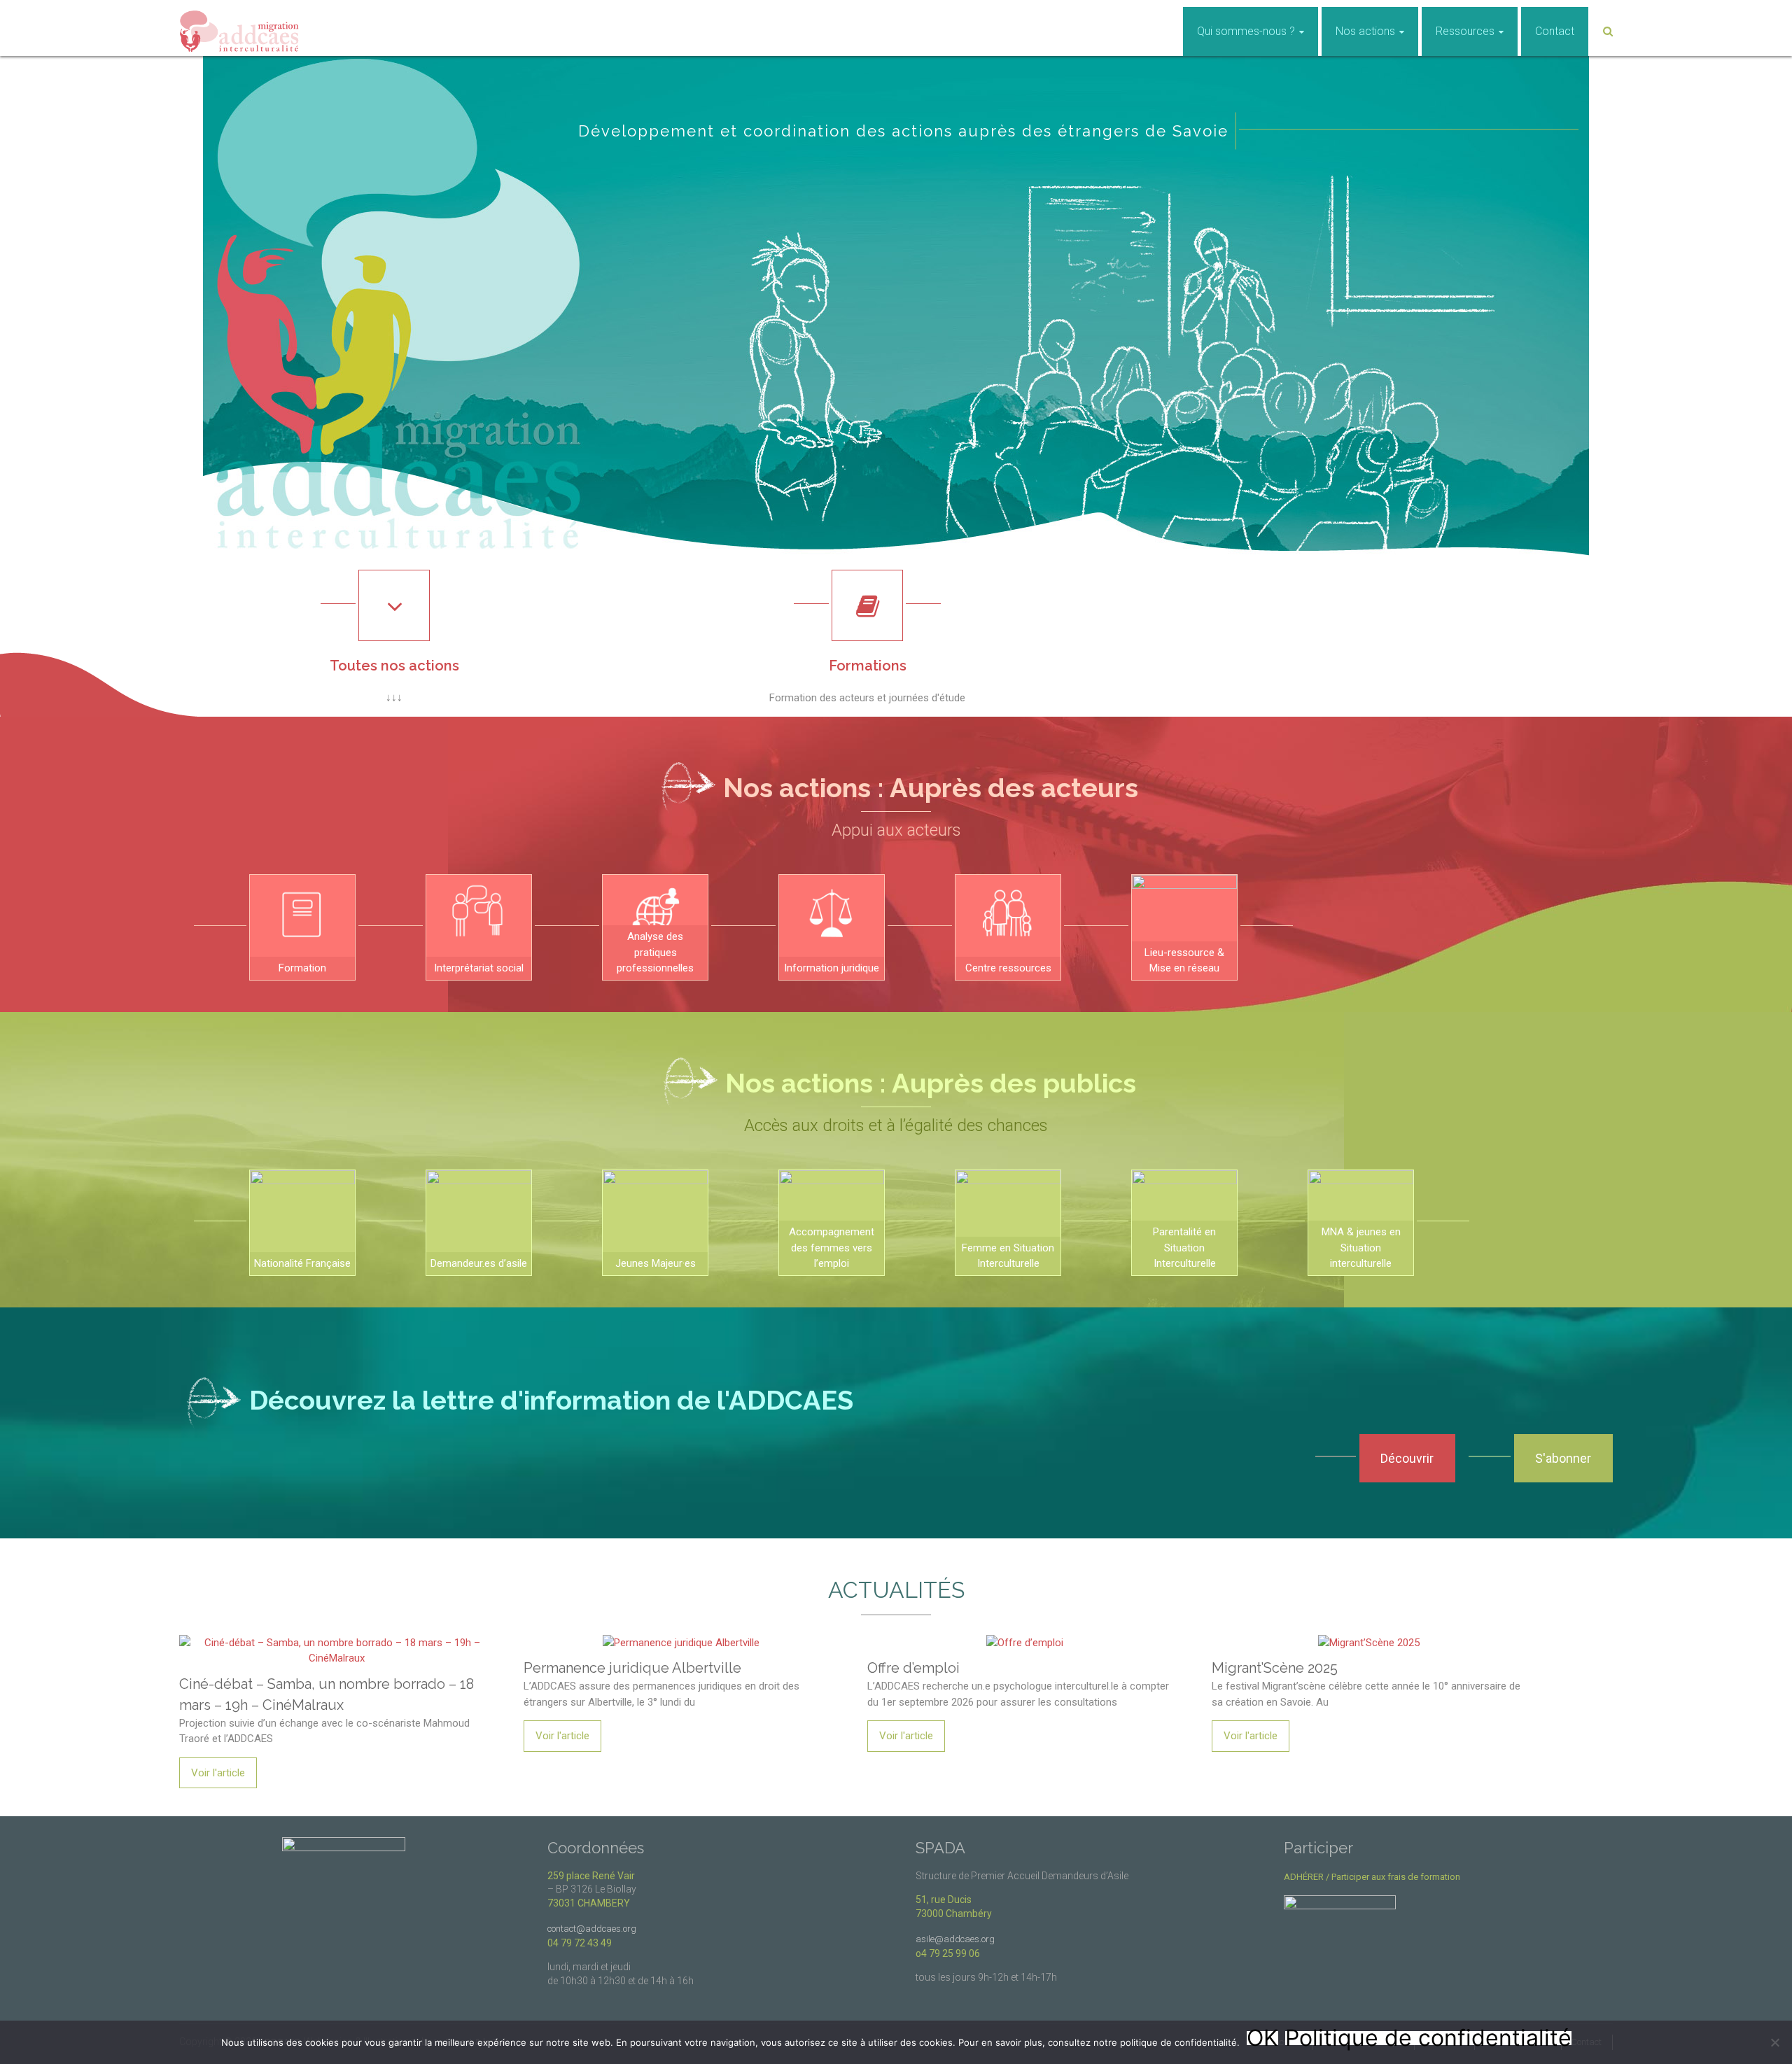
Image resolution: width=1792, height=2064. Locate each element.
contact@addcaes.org (592, 1929)
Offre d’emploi (913, 1668)
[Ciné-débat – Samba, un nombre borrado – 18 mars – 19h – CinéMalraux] (337, 1637)
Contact (1555, 31)
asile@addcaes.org (955, 1939)
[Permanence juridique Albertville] (681, 1637)
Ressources (1465, 31)
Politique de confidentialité (1428, 2038)
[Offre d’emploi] (1025, 1637)
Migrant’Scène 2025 (1275, 1668)
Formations (868, 666)
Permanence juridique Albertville (632, 1668)
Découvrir (1407, 1458)
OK (1262, 2038)
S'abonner (1563, 1458)
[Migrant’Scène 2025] (1369, 1637)
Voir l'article (218, 1773)
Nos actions (1365, 31)
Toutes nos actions (394, 666)
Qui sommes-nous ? (1246, 31)
